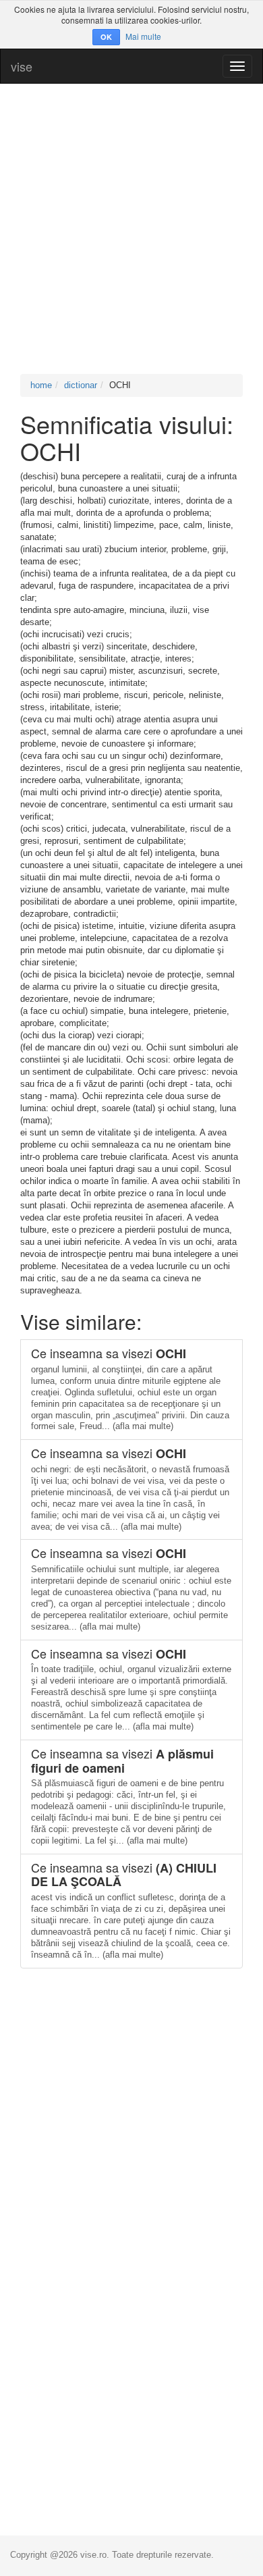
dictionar (81, 385)
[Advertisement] (131, 229)
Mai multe (143, 36)
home (41, 385)
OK (106, 37)
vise (22, 66)
